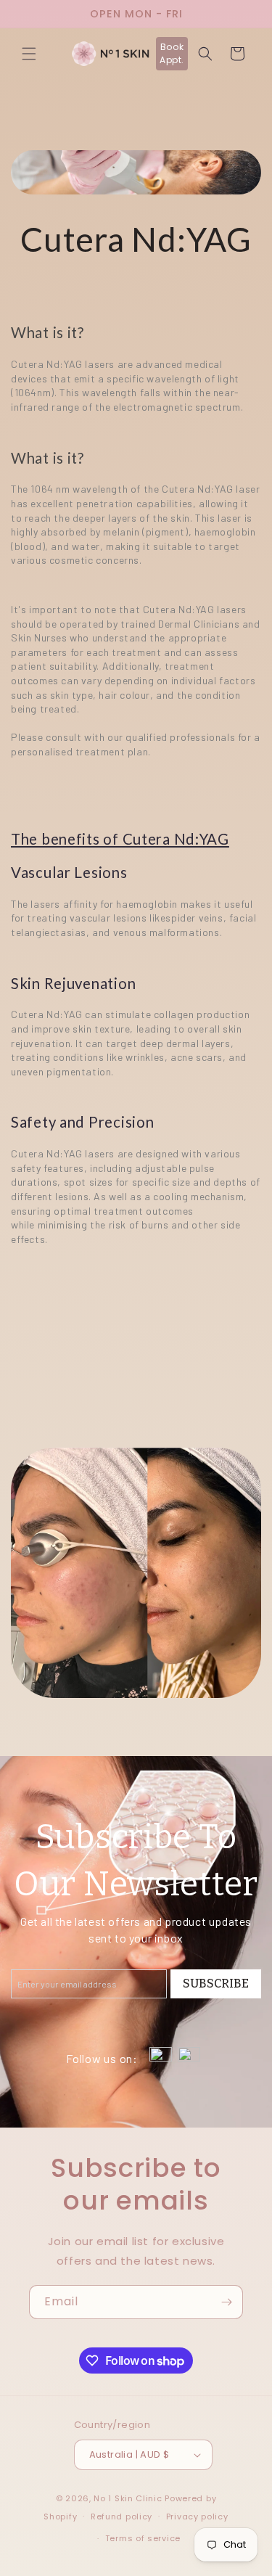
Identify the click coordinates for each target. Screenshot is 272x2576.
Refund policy (121, 2516)
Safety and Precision (82, 1122)
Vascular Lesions (69, 872)
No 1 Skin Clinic (128, 2498)
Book (172, 53)
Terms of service (143, 2538)
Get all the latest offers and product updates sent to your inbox (136, 1929)
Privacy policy (197, 2516)
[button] (29, 54)
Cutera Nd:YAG (136, 239)
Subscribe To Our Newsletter (136, 1860)
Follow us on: (102, 2058)
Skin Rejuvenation (73, 983)
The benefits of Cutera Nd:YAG (120, 839)
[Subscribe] (226, 2302)
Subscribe (216, 1984)
